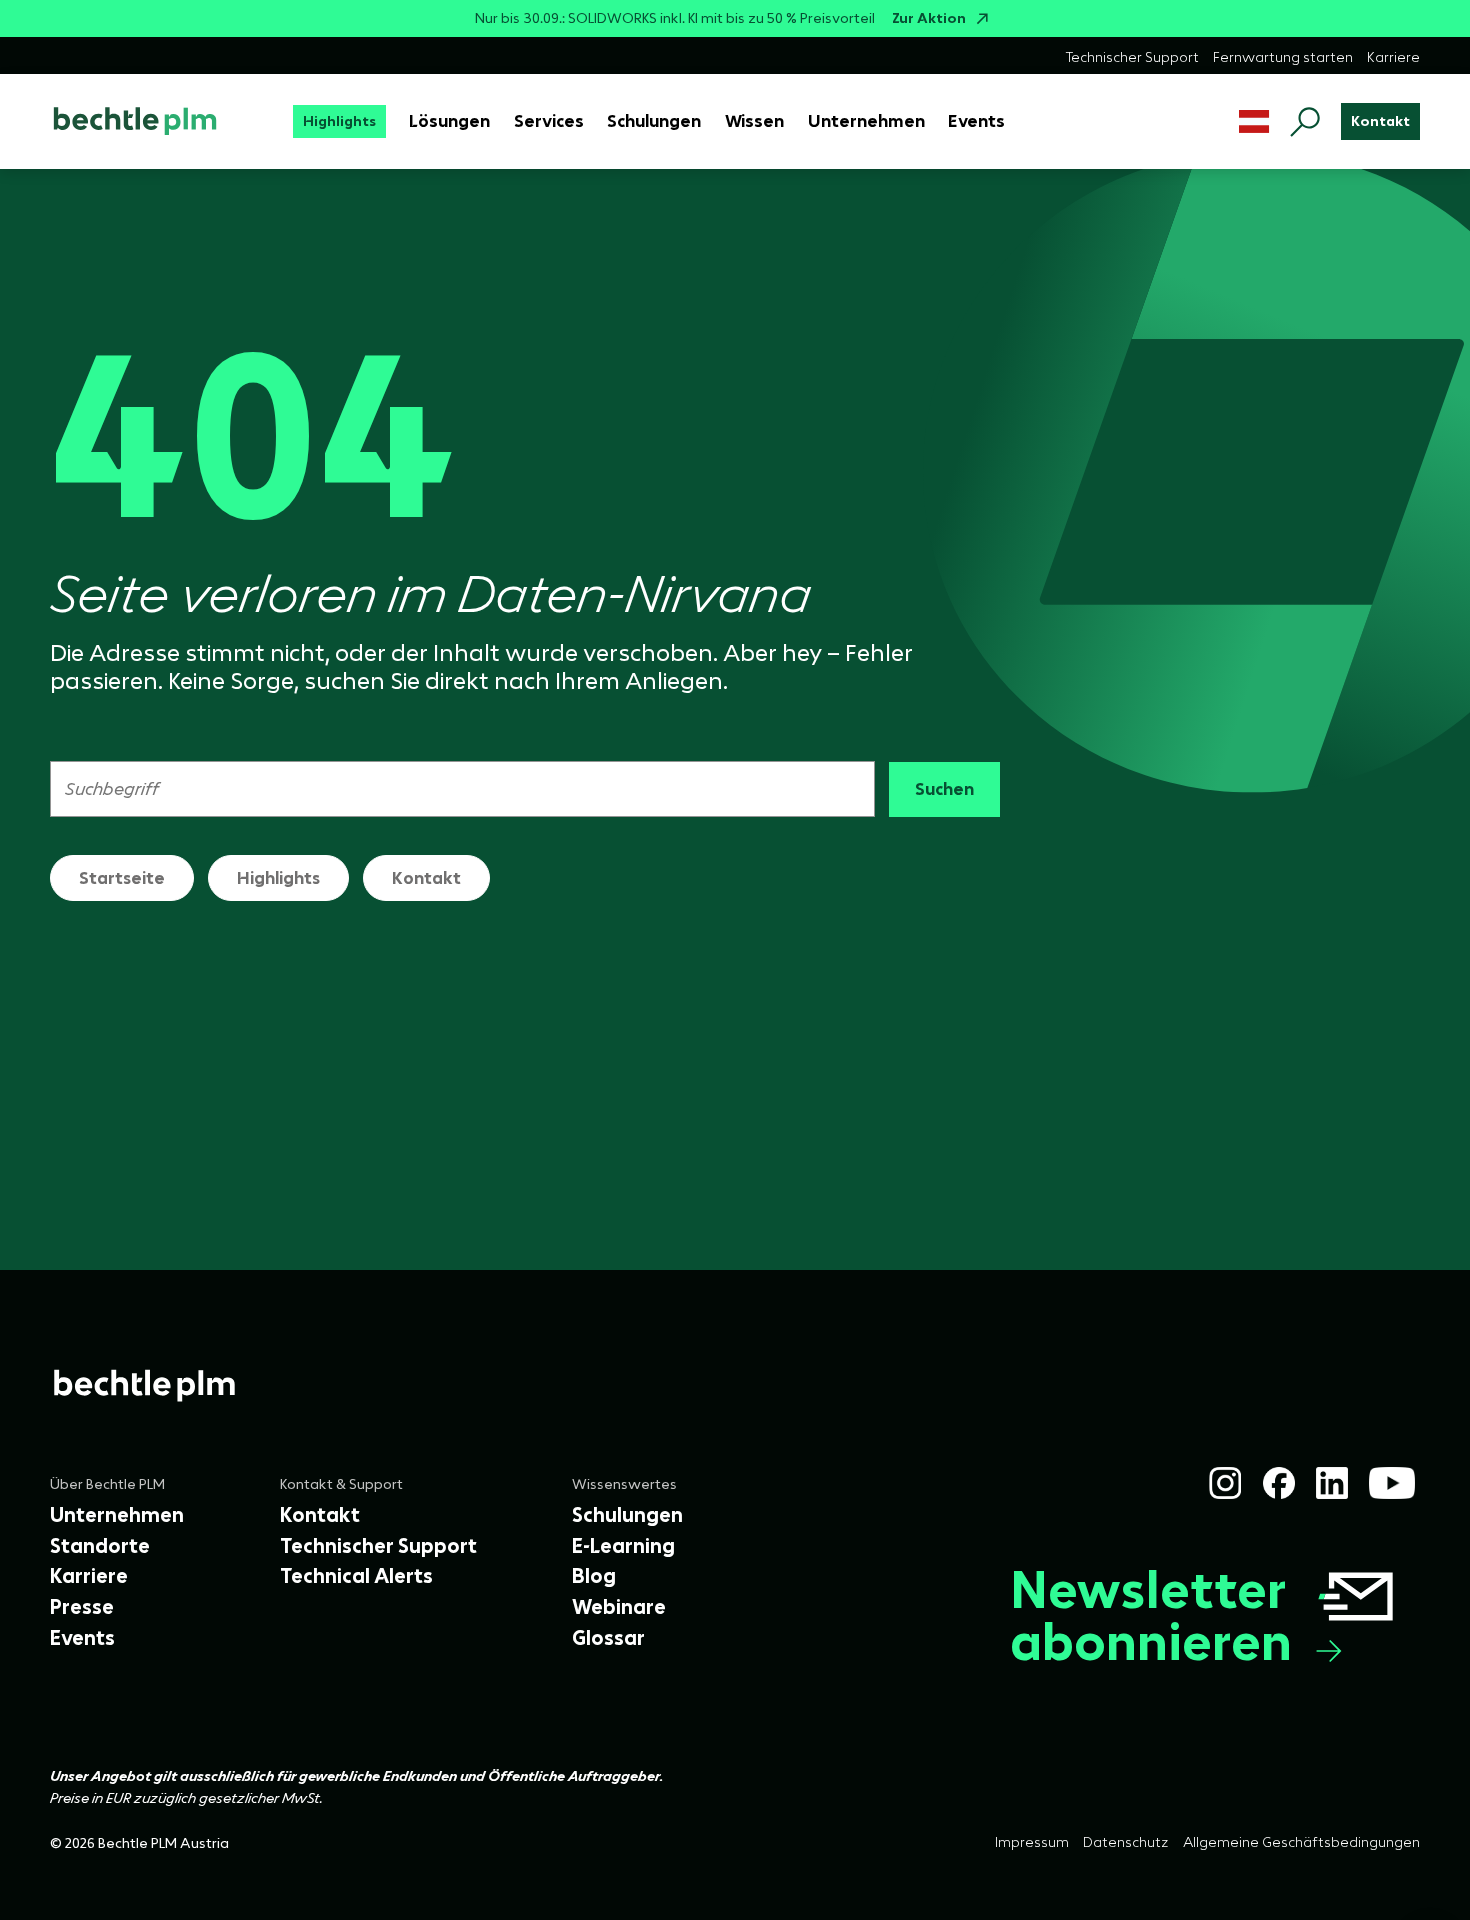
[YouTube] (1392, 1483)
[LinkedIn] (1332, 1483)
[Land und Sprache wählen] (1254, 121)
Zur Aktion (929, 18)
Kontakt (426, 878)
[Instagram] (1225, 1483)
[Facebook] (1279, 1483)
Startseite (122, 878)
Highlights (278, 878)
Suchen (944, 789)
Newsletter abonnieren (1151, 1616)
